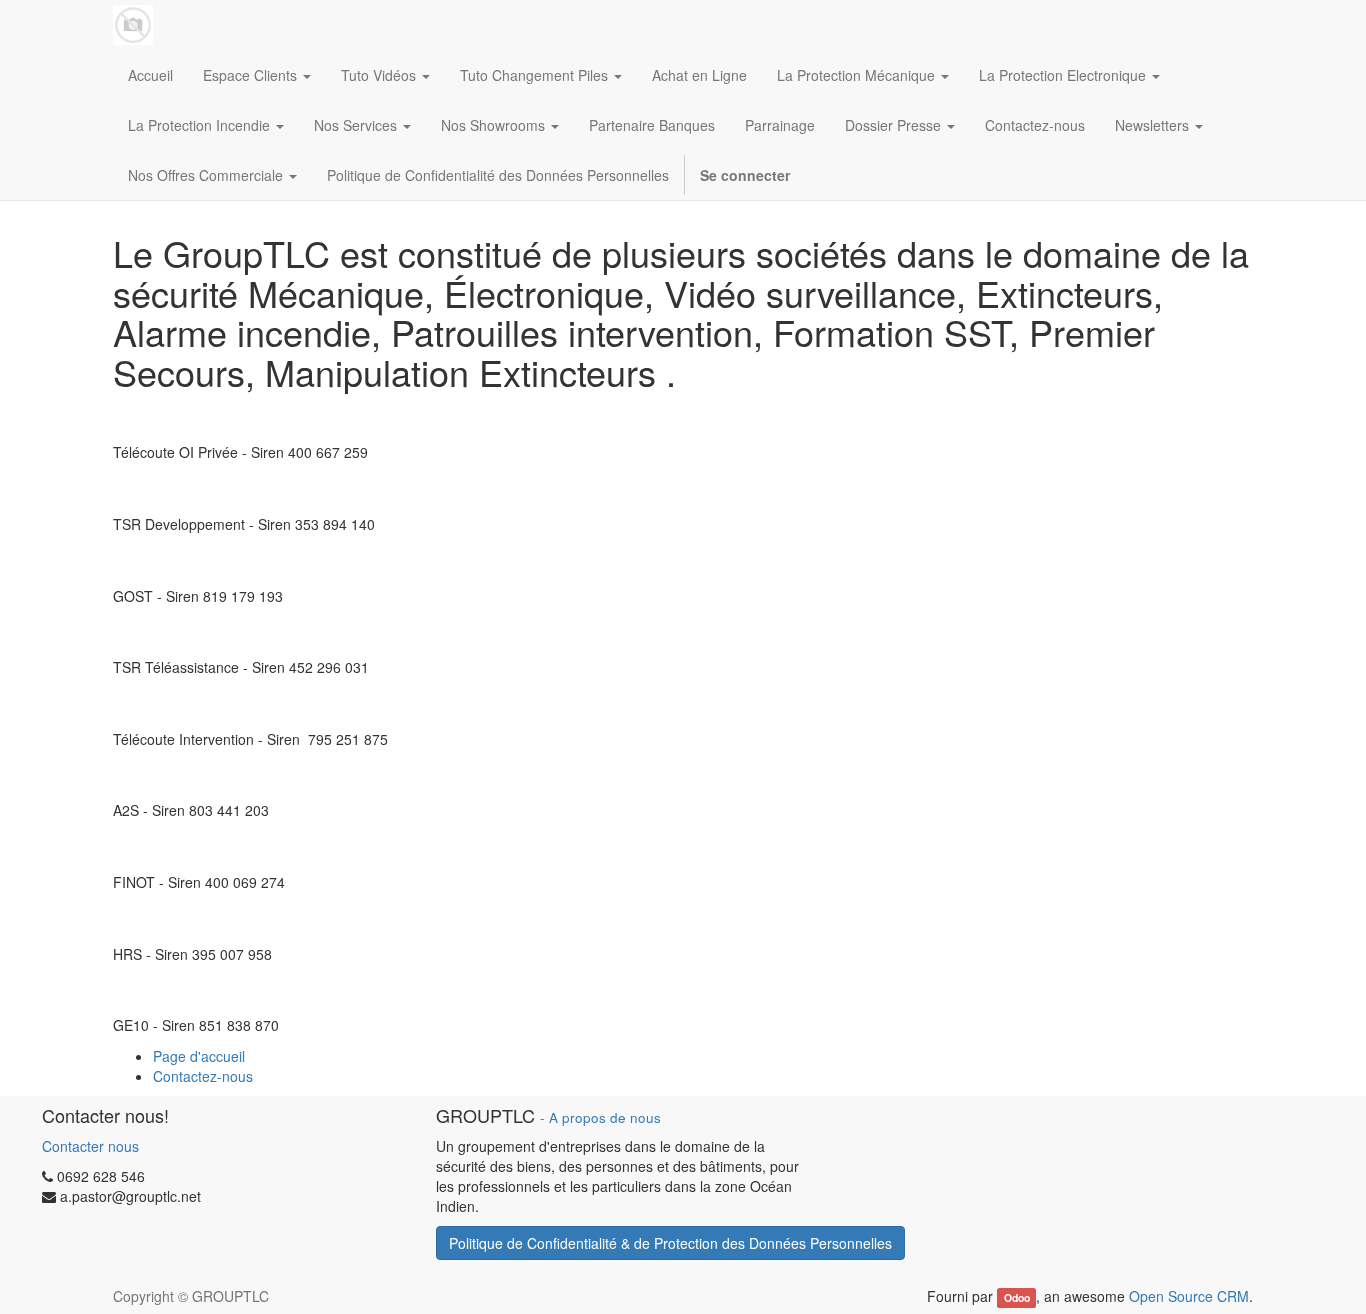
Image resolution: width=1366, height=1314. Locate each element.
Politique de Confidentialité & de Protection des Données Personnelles (670, 1243)
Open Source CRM (1189, 1296)
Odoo (1017, 1297)
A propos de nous (605, 1117)
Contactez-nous (203, 1076)
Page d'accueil (199, 1056)
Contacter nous (90, 1146)
